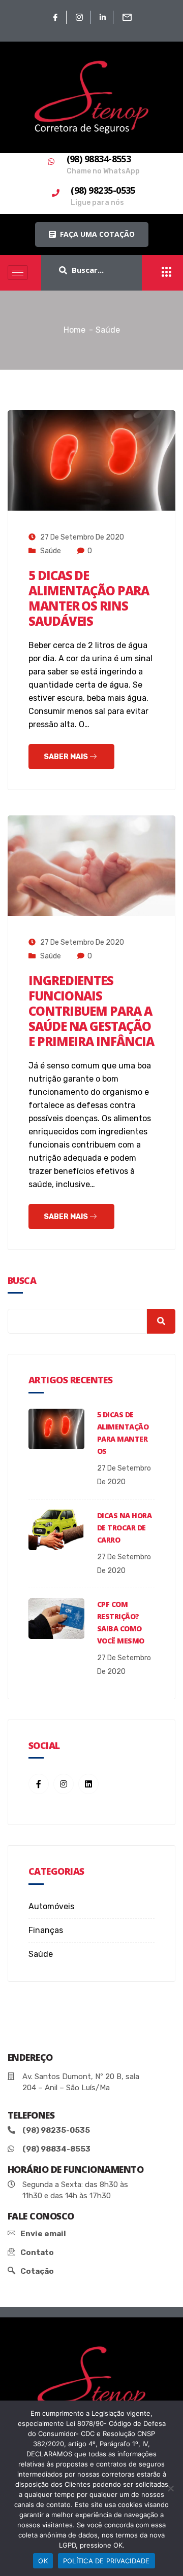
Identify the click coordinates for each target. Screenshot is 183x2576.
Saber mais (67, 757)
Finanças (46, 1930)
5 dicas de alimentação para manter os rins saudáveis (89, 598)
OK (43, 2561)
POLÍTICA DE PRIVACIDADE (106, 2561)
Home (74, 330)
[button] (92, 235)
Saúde (51, 551)
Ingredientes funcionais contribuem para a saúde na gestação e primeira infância (91, 1011)
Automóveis (51, 1906)
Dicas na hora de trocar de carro (124, 1528)
